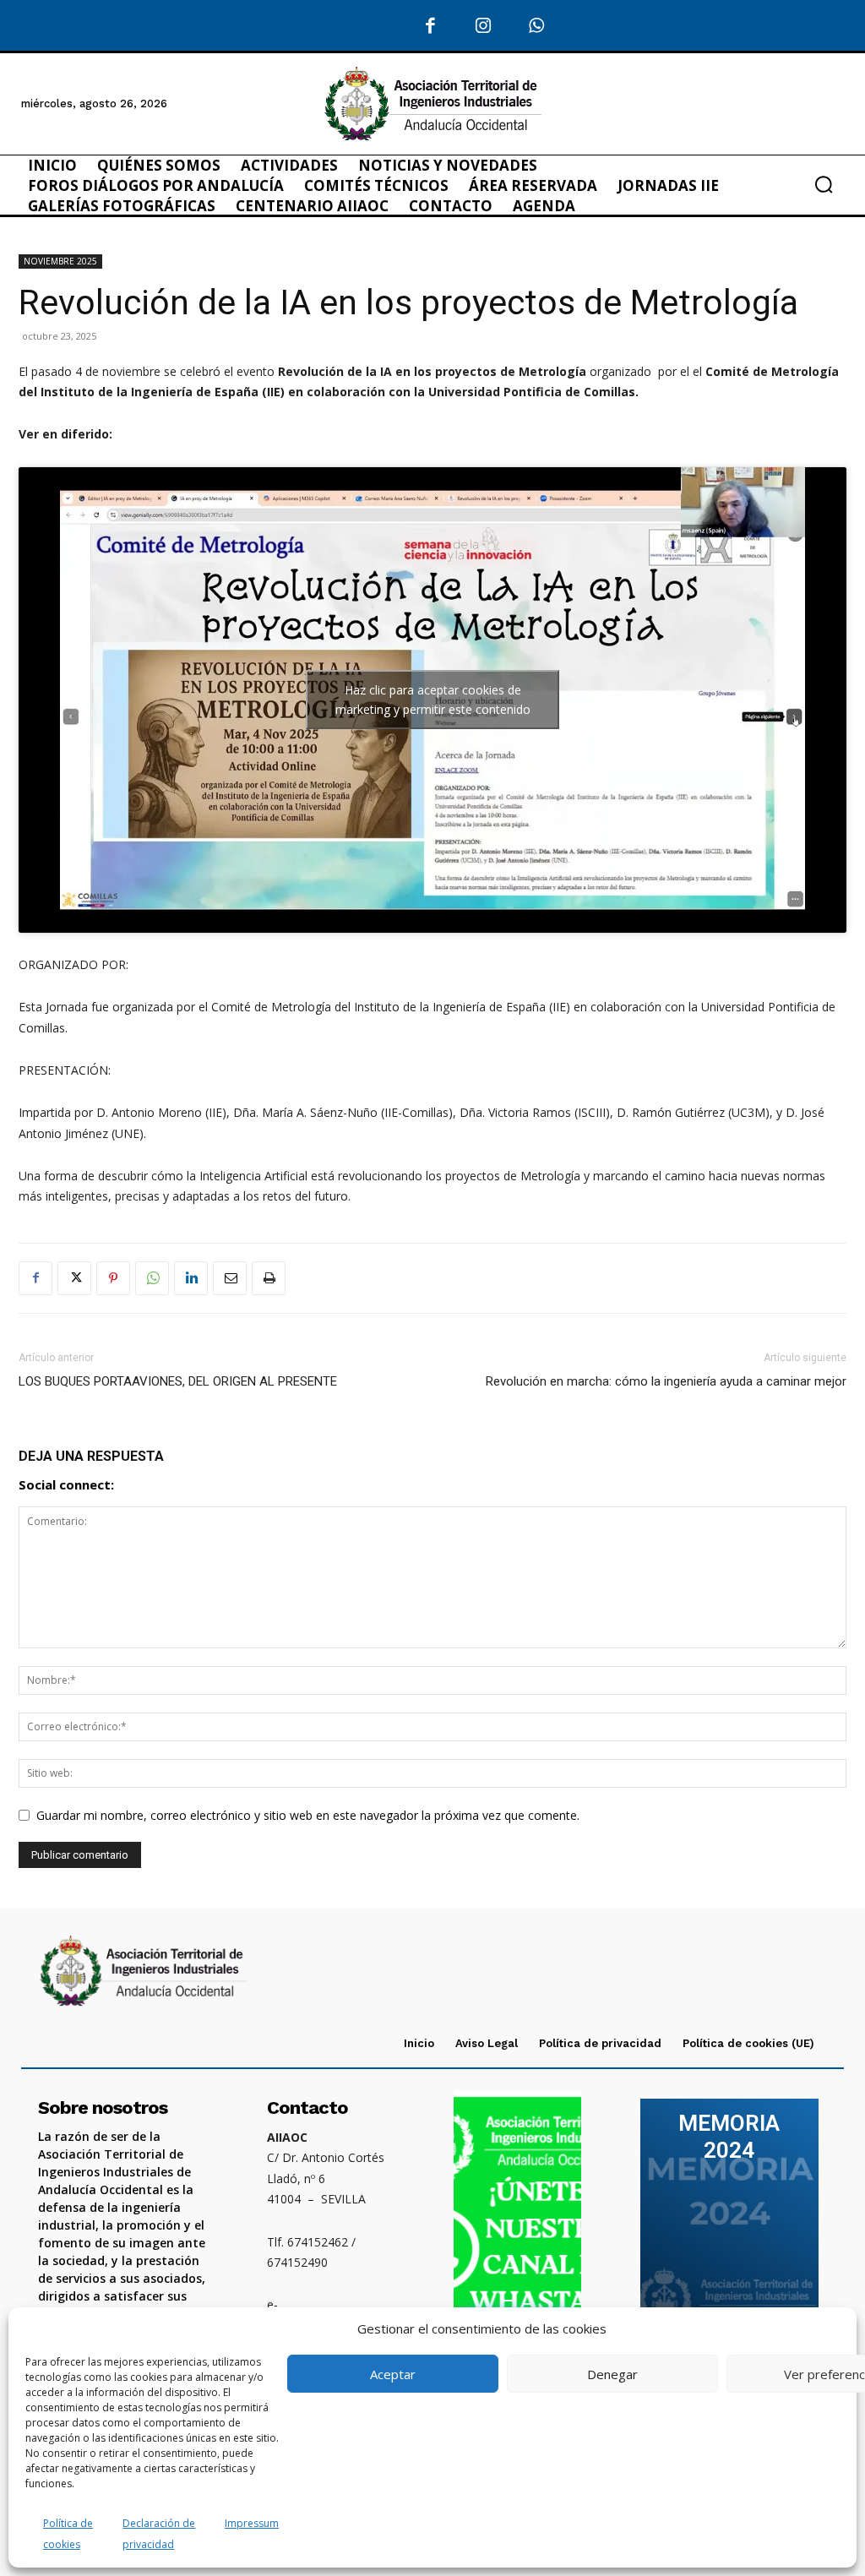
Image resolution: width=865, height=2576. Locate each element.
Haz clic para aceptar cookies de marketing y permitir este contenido (433, 700)
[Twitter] (74, 1278)
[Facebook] (431, 27)
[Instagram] (484, 27)
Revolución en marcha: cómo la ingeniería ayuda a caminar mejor (666, 1381)
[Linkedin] (191, 1278)
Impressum (252, 2523)
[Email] (230, 1278)
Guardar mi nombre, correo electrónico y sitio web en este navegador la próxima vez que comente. (308, 1815)
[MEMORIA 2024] (729, 2225)
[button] (824, 184)
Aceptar (393, 2374)
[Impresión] (269, 1278)
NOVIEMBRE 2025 (60, 261)
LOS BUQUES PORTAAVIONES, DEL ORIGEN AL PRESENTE (178, 1381)
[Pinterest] (113, 1278)
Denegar (612, 2374)
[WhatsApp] (537, 27)
